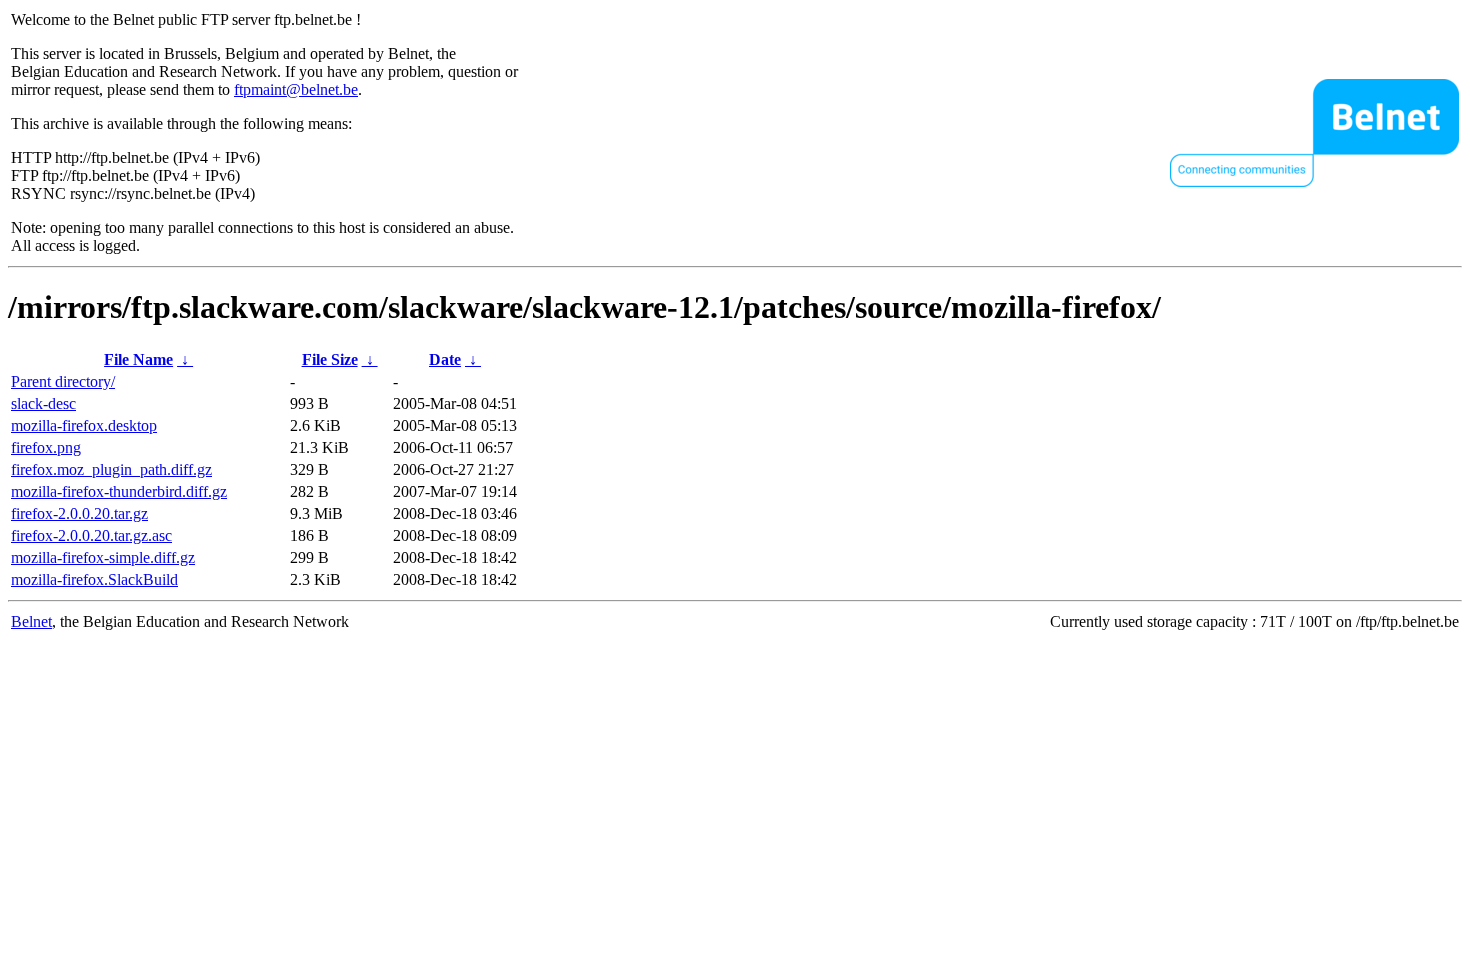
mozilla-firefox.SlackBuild (94, 579)
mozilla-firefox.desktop (84, 425)
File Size (330, 359)
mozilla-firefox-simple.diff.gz (103, 557)
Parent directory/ (63, 381)
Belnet (31, 621)
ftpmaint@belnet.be (296, 89)
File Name (138, 359)
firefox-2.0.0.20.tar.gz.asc (91, 535)
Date (445, 359)
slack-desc (43, 403)
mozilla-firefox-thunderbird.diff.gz (119, 491)
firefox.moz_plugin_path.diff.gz (111, 469)
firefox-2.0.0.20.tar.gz (79, 513)
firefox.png (46, 447)
